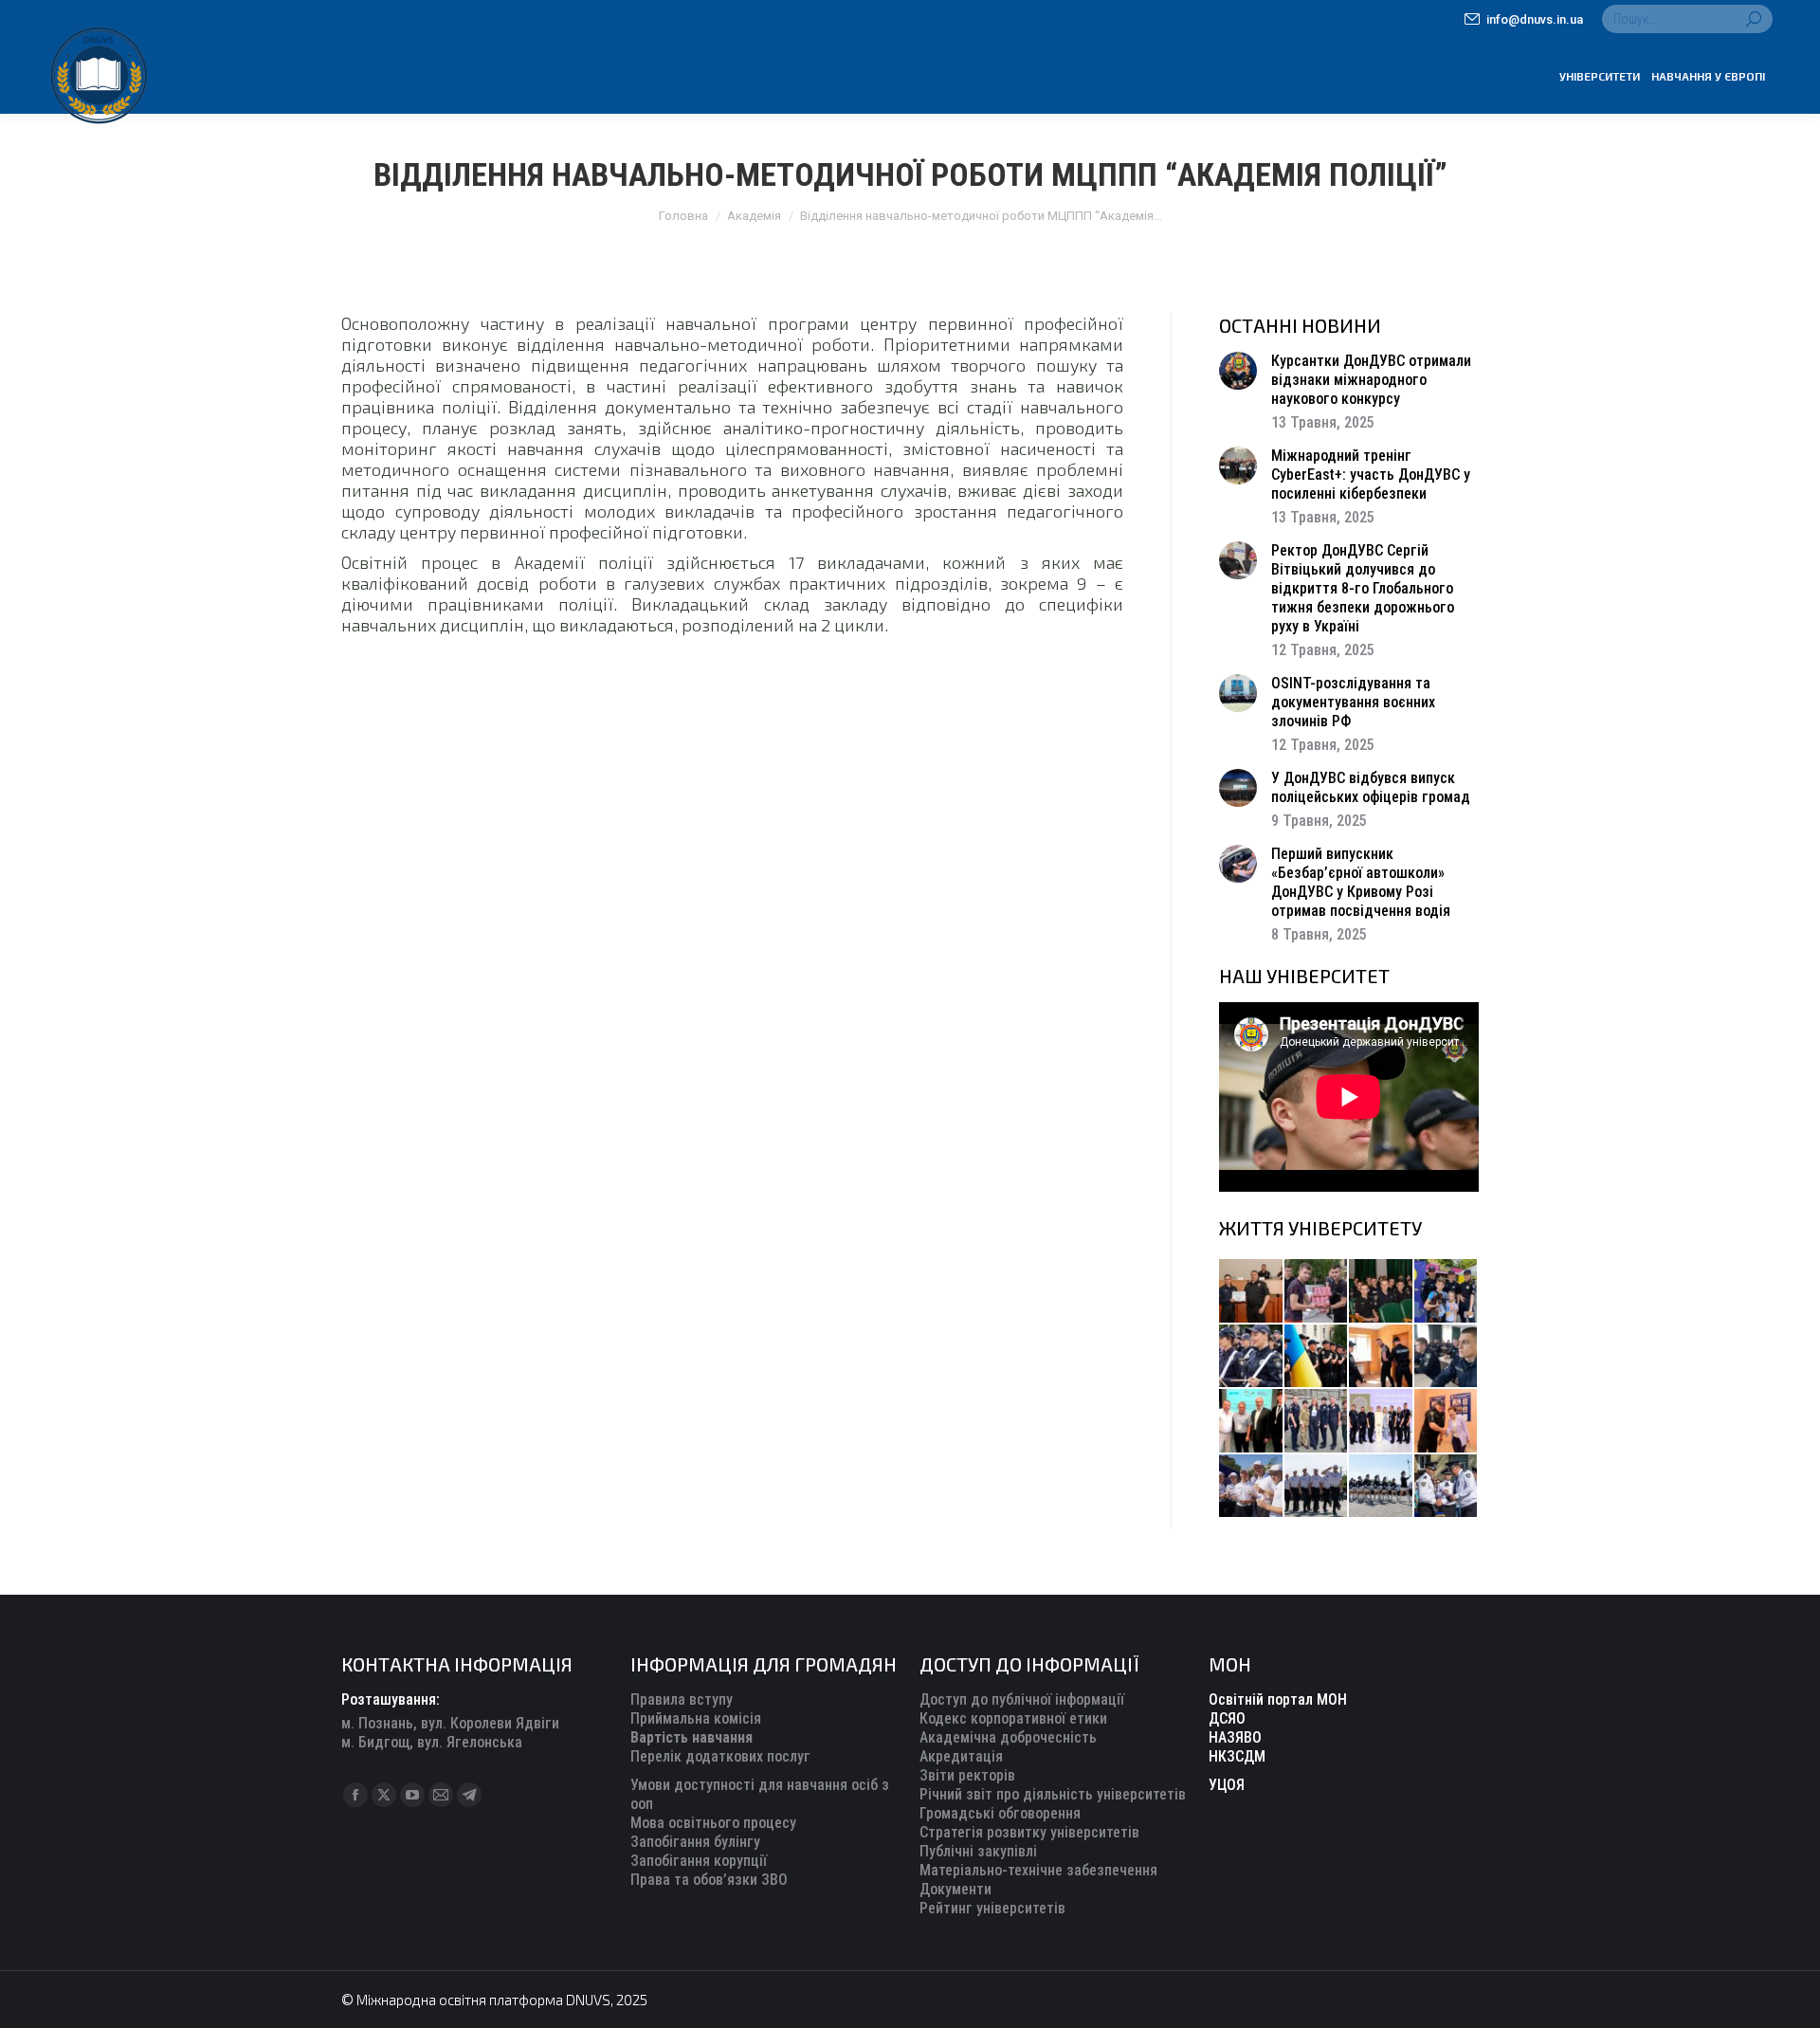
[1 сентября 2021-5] (1252, 1487)
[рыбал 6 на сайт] (1317, 1292)
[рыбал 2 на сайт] (1317, 1357)
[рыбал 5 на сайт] (1382, 1292)
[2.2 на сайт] (1447, 1357)
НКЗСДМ (1237, 1756)
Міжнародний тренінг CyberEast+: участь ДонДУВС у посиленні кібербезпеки (1371, 475)
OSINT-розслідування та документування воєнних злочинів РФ (1353, 702)
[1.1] (1382, 1422)
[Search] (1754, 19)
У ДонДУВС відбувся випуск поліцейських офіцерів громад (1371, 787)
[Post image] (1238, 371)
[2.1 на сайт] (1382, 1357)
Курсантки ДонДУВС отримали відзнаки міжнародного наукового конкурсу (1371, 380)
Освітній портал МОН (1278, 1699)
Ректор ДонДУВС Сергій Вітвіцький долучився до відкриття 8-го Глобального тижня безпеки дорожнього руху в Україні (1363, 588)
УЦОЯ (1227, 1785)
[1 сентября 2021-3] (1382, 1487)
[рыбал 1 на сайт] (1447, 1292)
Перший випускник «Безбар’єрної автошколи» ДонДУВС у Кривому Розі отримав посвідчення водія (1361, 882)
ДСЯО (1227, 1718)
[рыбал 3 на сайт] (1252, 1357)
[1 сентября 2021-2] (1447, 1487)
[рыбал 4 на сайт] (1252, 1292)
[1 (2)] (1317, 1422)
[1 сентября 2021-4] (1317, 1487)
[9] (1447, 1422)
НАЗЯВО (1235, 1737)
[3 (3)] (1252, 1422)
